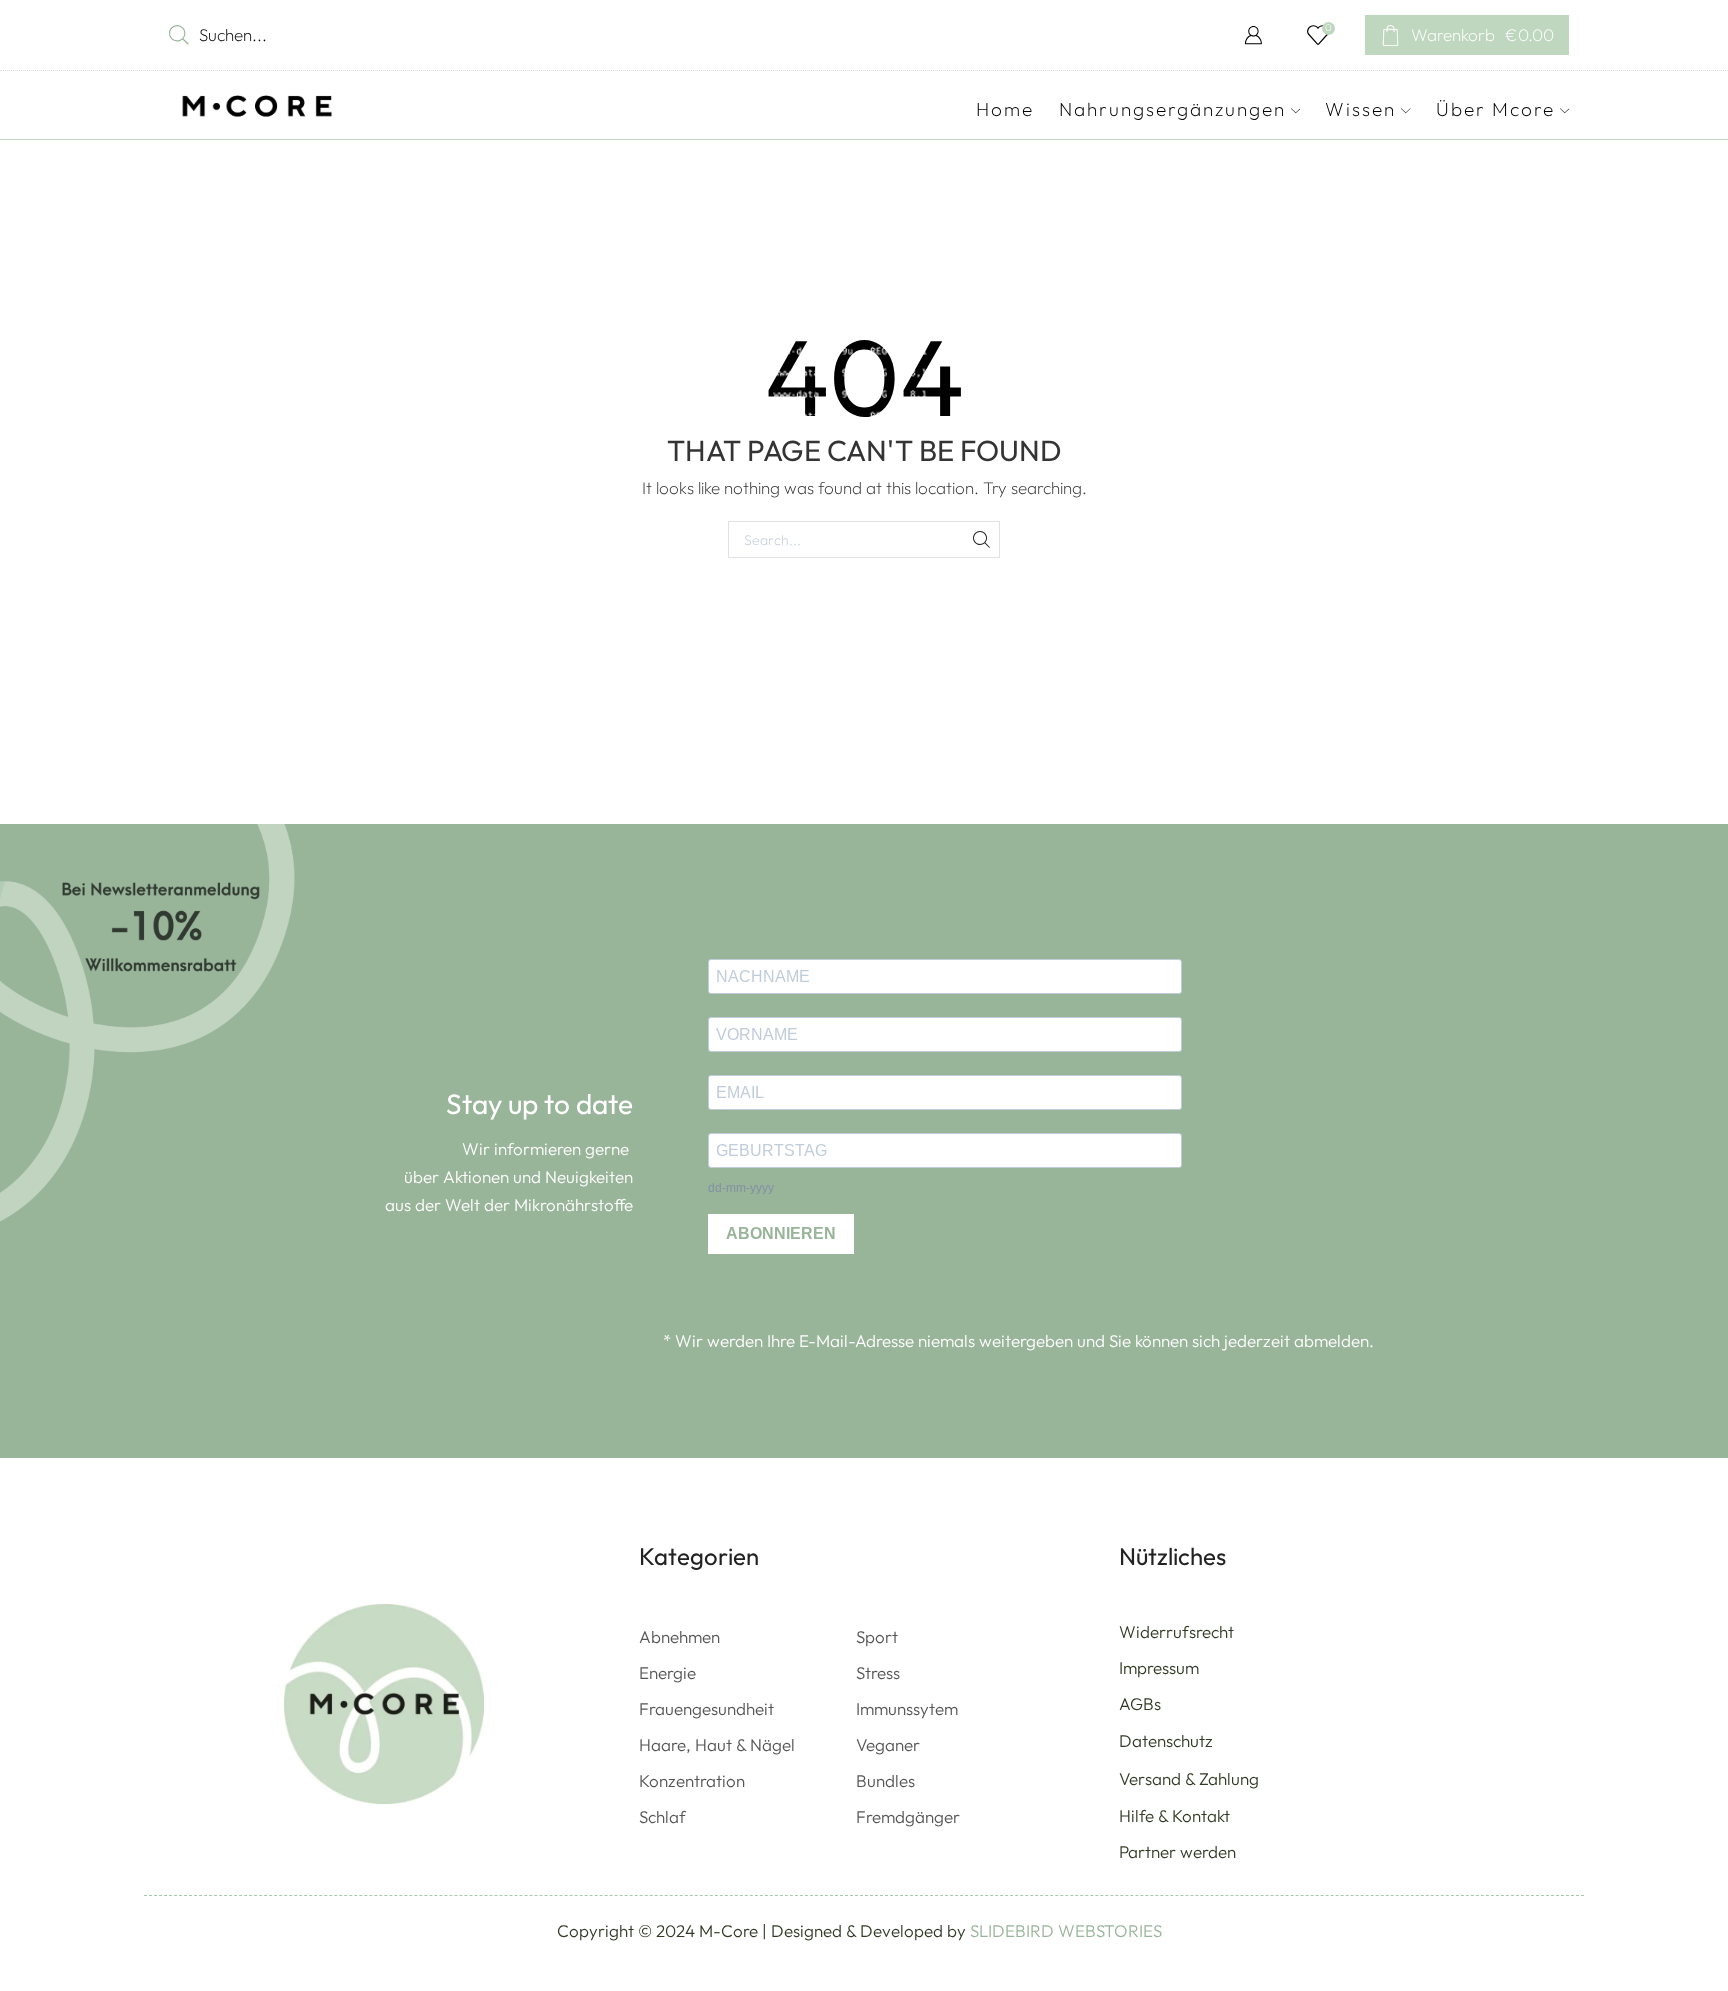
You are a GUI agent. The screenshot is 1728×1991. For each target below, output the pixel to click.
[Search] (981, 539)
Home (1005, 109)
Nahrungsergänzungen (1172, 109)
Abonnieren (781, 1233)
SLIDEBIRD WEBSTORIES (1066, 1930)
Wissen (1360, 109)
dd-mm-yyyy (741, 1188)
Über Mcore (1495, 109)
